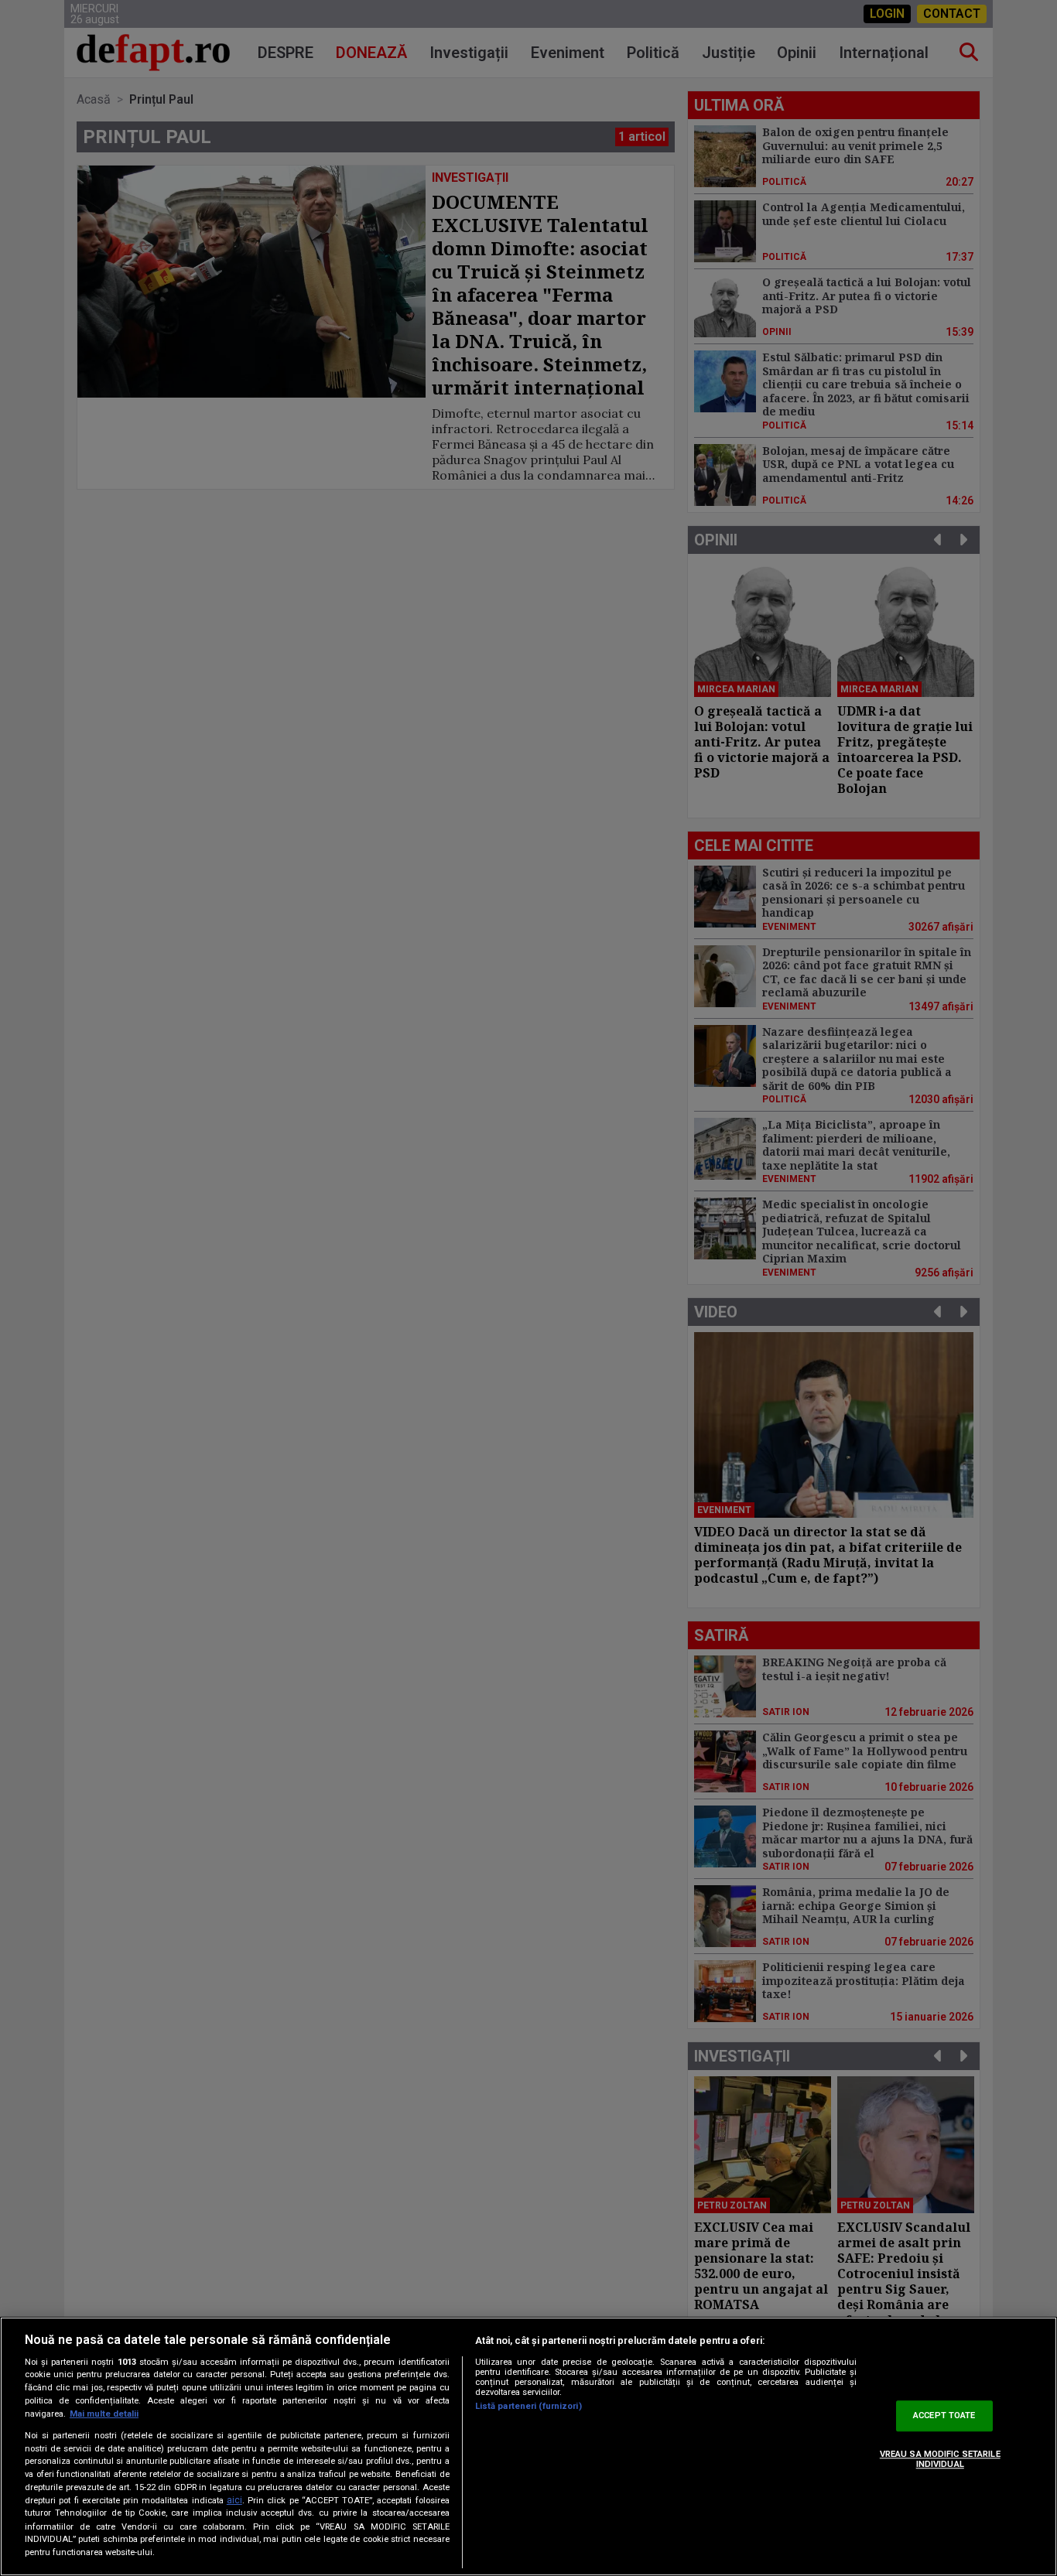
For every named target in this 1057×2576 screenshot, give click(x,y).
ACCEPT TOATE (944, 2416)
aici (234, 2500)
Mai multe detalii (104, 2414)
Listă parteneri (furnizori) (528, 2406)
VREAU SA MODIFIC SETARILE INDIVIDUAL (940, 2459)
